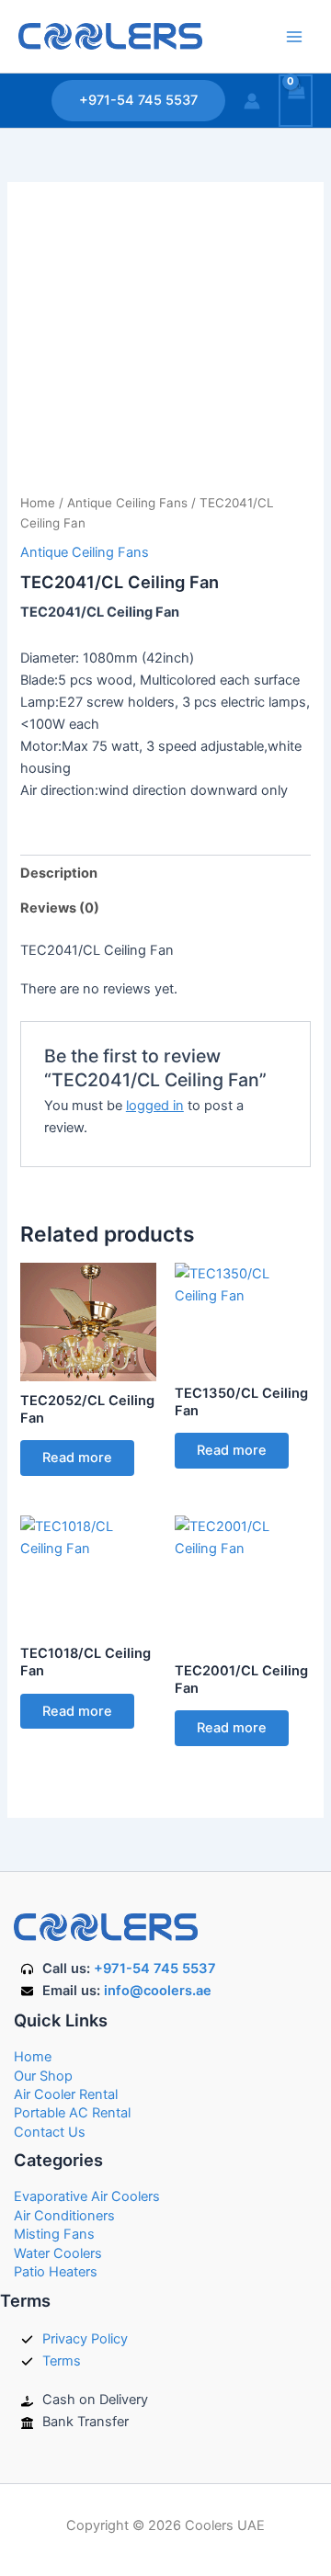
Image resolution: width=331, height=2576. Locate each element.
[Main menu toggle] (294, 36)
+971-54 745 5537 (155, 1969)
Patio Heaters (56, 2272)
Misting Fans (54, 2234)
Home (38, 503)
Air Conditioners (64, 2216)
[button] (138, 101)
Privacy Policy (85, 2339)
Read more (77, 1458)
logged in (155, 1106)
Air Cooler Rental (66, 2094)
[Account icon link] (252, 101)
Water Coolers (58, 2253)
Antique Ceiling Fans (127, 503)
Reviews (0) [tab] (60, 908)
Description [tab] (59, 873)
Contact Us (50, 2132)
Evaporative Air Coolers (87, 2196)
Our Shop (43, 2076)
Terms (62, 2361)
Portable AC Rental (72, 2113)
